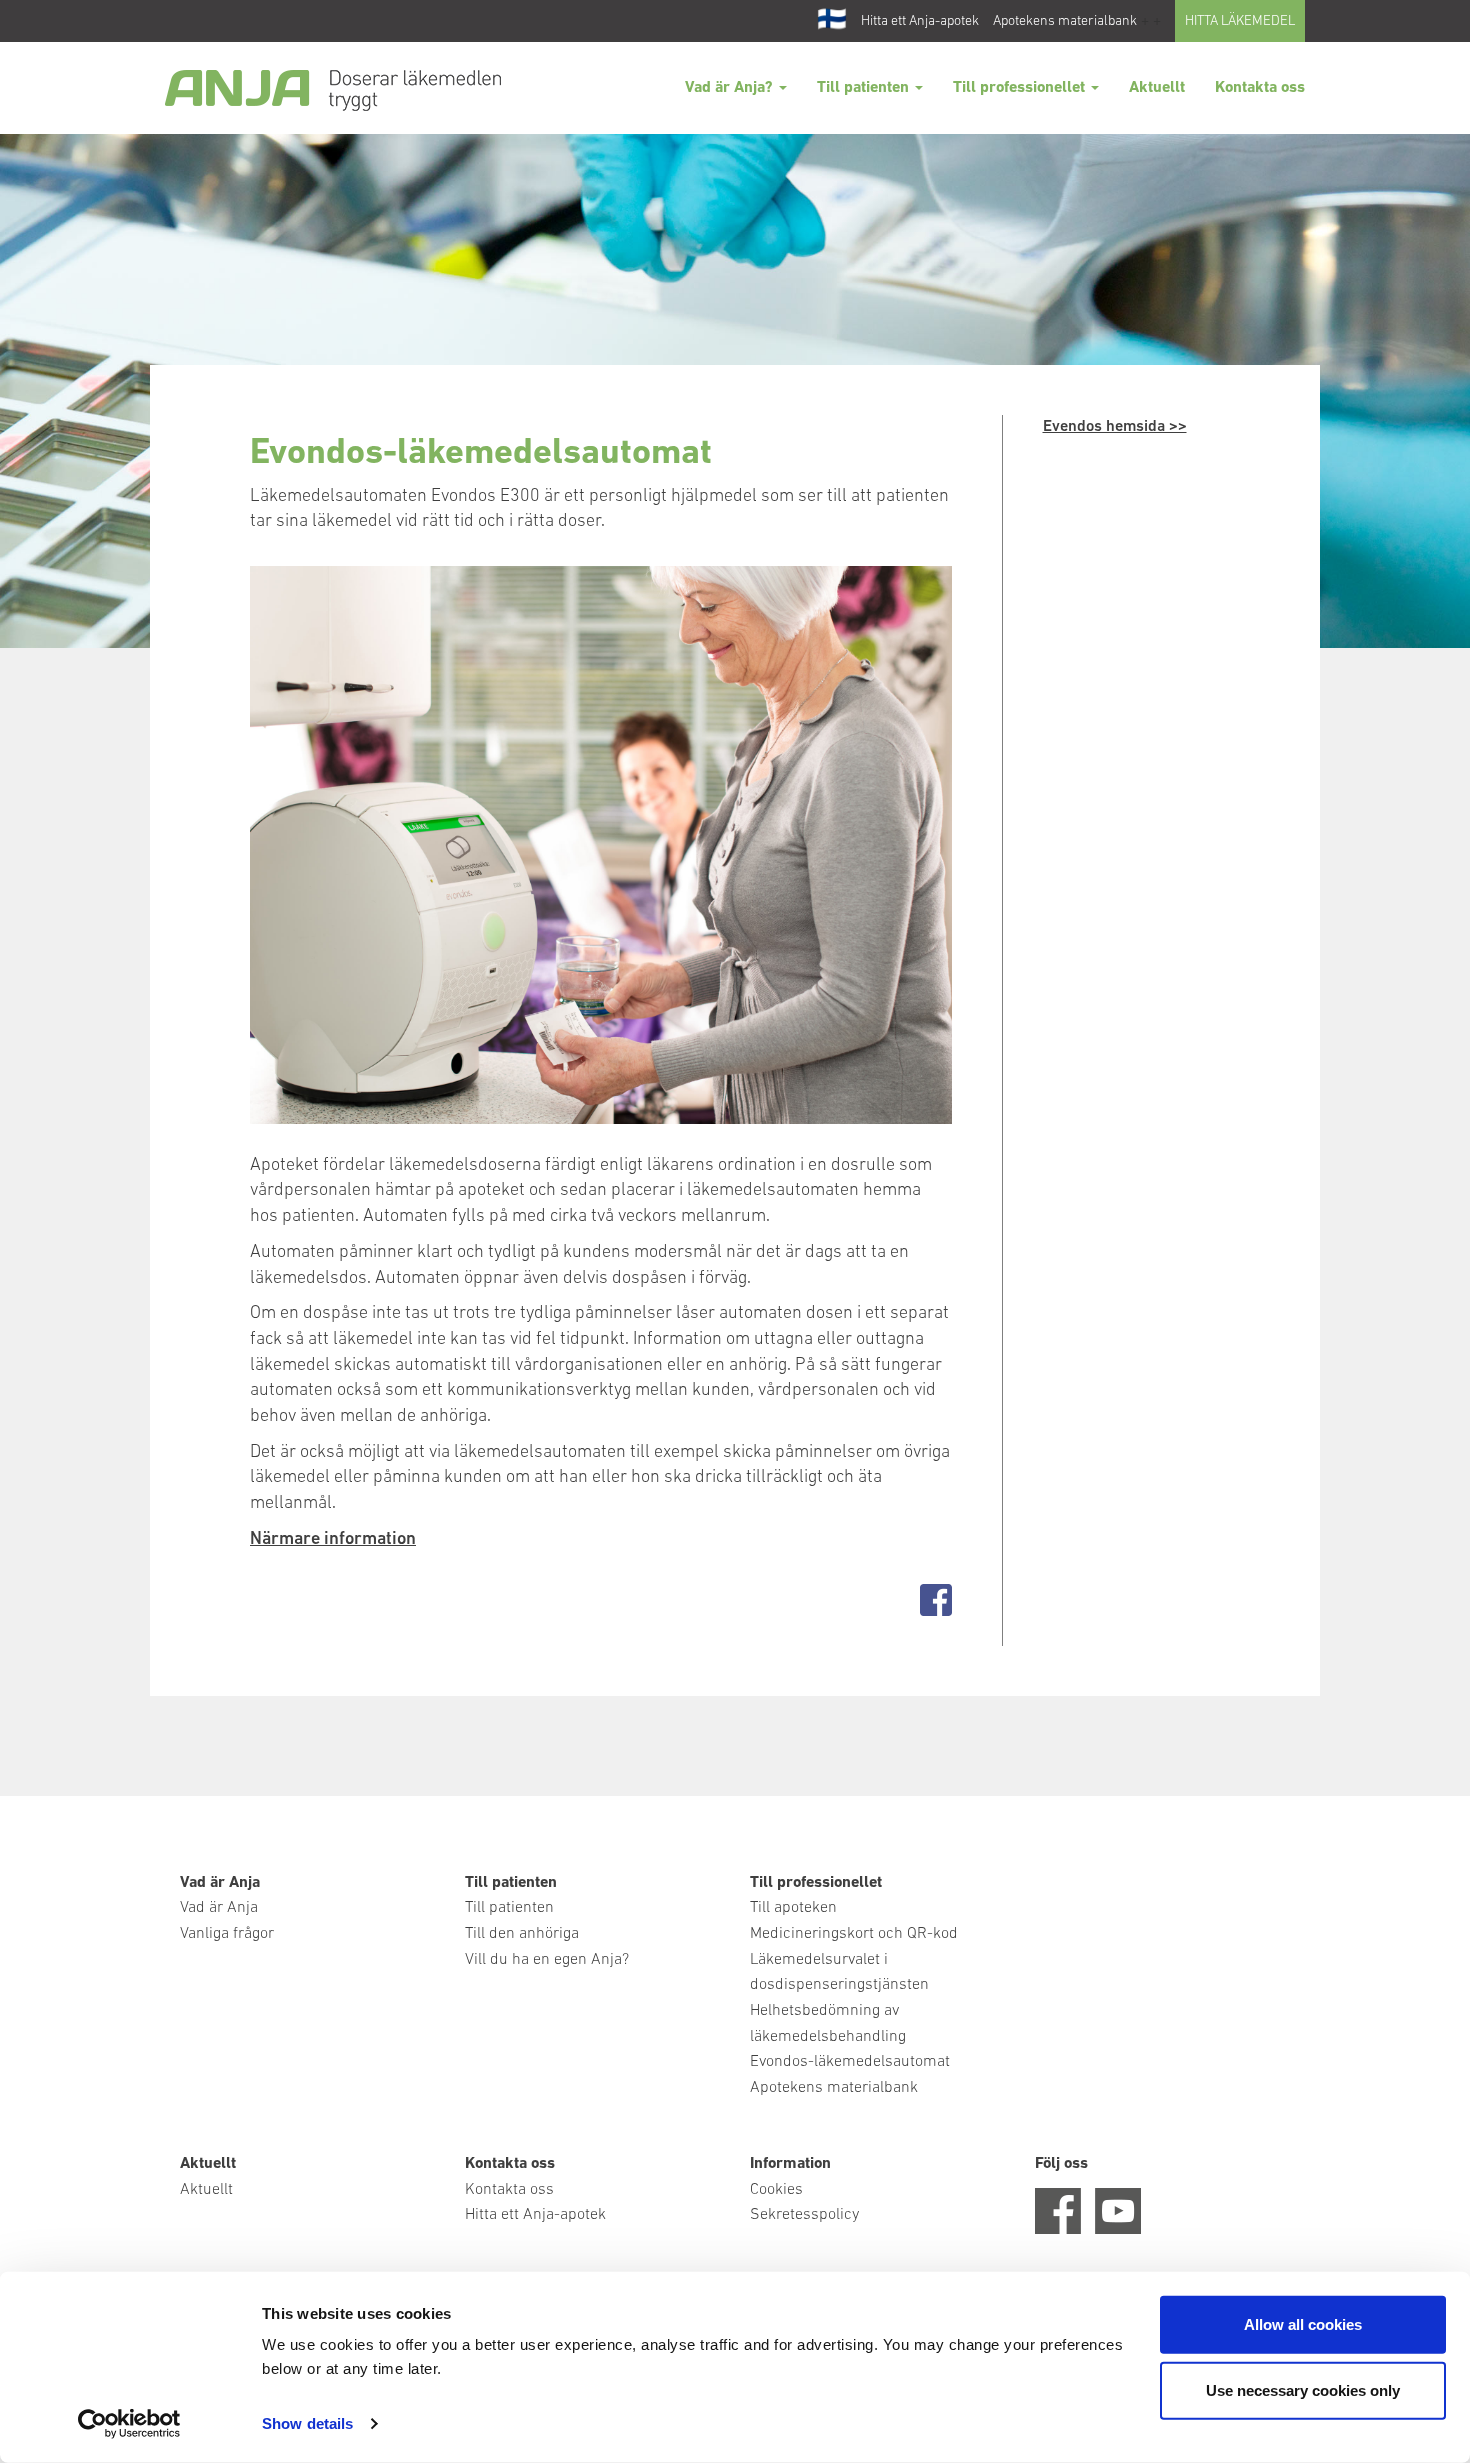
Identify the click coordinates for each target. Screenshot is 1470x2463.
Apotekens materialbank (1065, 21)
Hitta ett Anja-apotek (920, 21)
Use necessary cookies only (1303, 2389)
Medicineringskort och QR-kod (854, 1934)
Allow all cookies (1303, 2324)
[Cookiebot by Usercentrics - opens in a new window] (129, 2424)
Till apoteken (793, 1908)
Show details (307, 2423)
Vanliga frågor (227, 1934)
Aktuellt (1157, 88)
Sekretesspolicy (804, 2215)
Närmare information (333, 1540)
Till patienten (865, 88)
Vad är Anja (219, 1908)
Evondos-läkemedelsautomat (850, 2062)
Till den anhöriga (522, 1934)
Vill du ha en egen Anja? (547, 1960)
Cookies (776, 2190)
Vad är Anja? (731, 88)
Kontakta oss (1260, 88)
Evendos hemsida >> (1115, 427)
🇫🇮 (832, 21)
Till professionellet (1021, 88)
